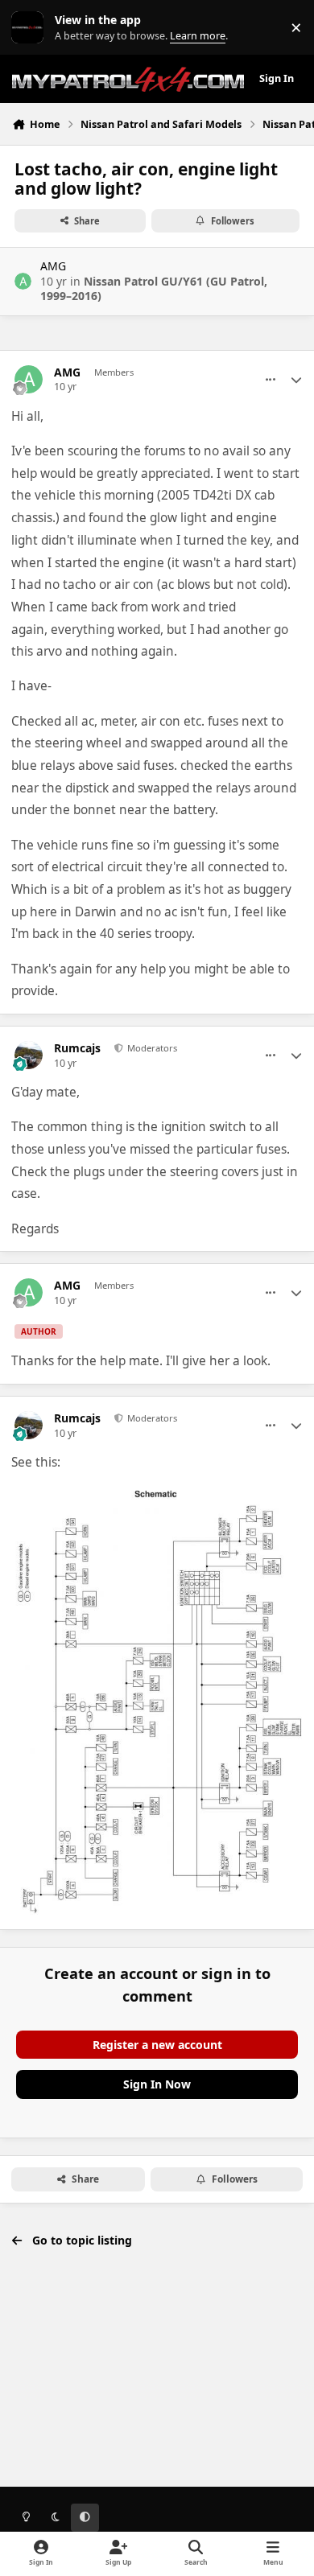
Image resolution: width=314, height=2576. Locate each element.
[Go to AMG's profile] (23, 281)
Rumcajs (77, 1048)
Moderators (151, 1048)
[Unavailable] (157, 1497)
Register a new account (157, 2045)
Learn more (31, 28)
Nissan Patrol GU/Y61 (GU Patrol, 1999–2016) (154, 288)
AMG (53, 266)
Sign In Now (157, 2084)
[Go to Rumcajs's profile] (29, 1055)
